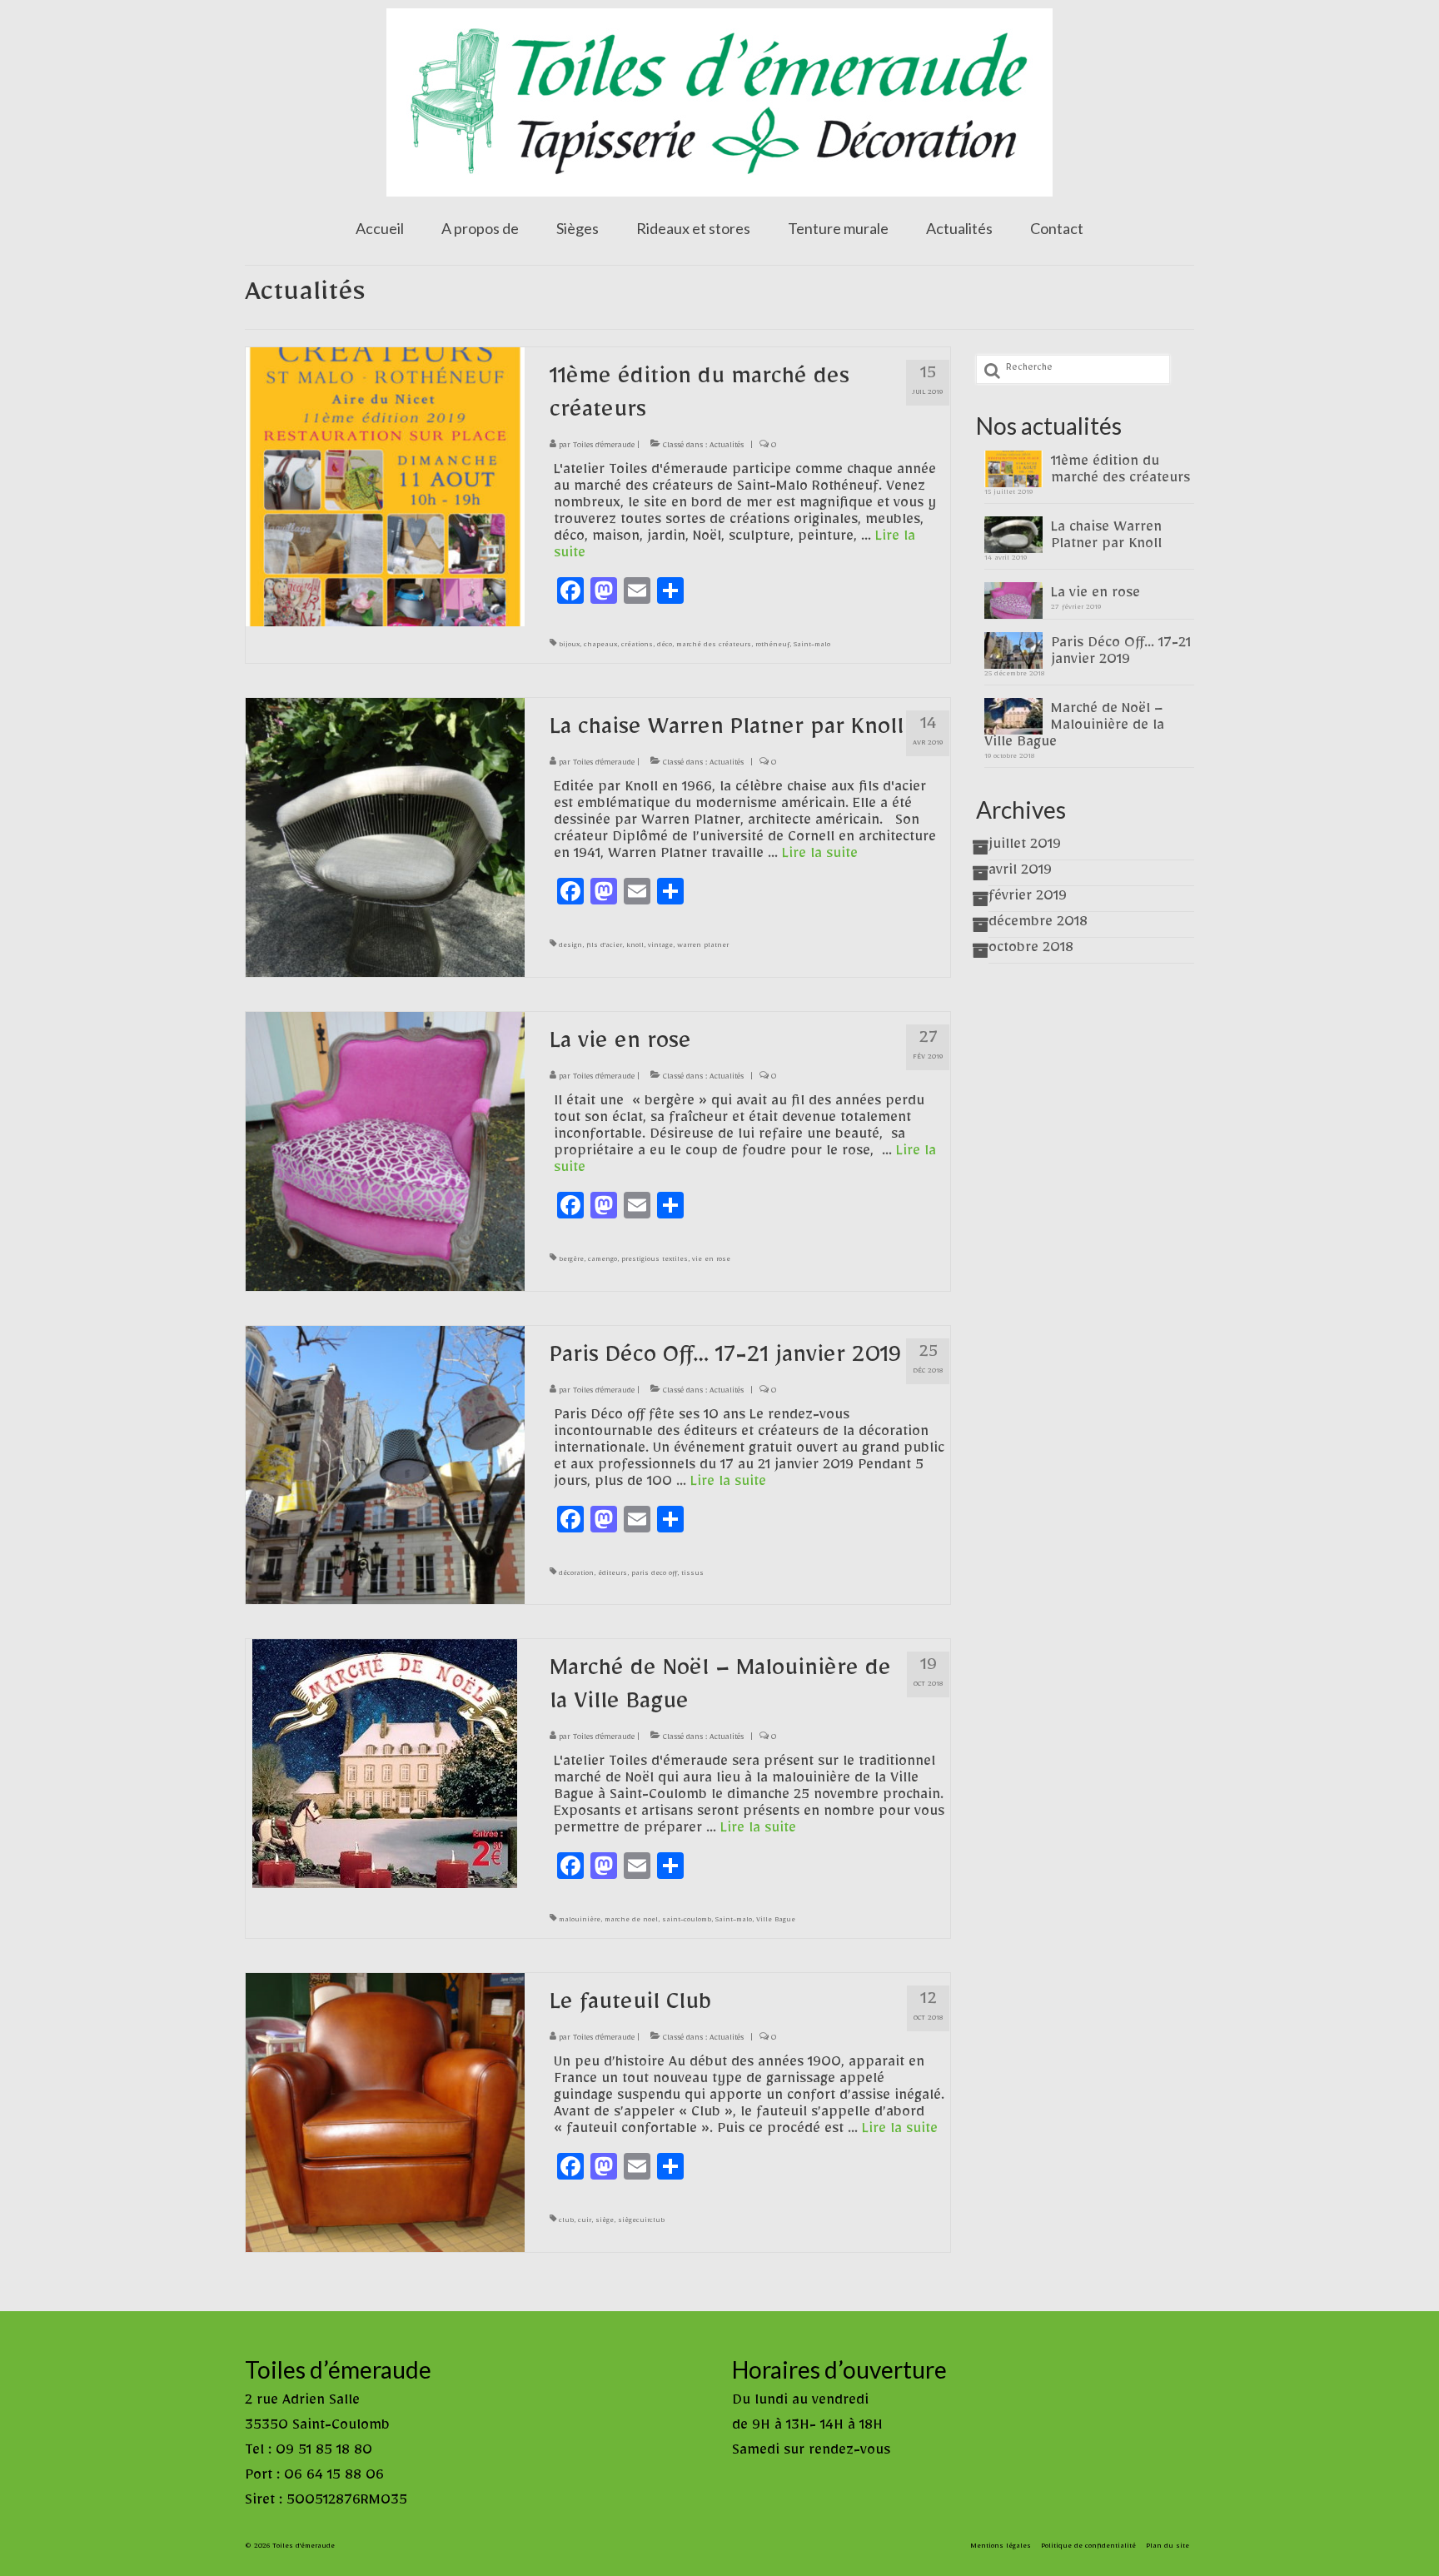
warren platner (703, 947)
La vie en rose (1095, 595)
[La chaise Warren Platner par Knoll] (385, 840)
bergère (571, 1261)
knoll (635, 947)
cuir (585, 2222)
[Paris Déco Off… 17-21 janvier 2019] (385, 1468)
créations (637, 646)
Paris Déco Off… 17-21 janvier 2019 (1121, 654)
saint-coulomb (687, 1921)
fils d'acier (604, 947)
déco (665, 646)
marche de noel (631, 1921)
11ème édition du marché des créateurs (1120, 472)
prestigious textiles (655, 1261)
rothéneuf (772, 646)
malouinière (580, 1921)
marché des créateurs (714, 646)
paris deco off (654, 1575)
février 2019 (1028, 899)
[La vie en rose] (385, 1154)
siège (605, 2222)
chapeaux (600, 646)
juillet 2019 (1025, 847)
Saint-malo (812, 646)
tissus (692, 1575)
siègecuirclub (641, 2222)
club (566, 2222)
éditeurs (612, 1575)
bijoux (569, 646)
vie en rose (711, 1261)
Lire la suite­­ (820, 856)
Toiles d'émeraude (604, 447)
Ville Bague (776, 1921)
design (570, 947)
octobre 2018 (1031, 950)
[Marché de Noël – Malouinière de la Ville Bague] (385, 1767)
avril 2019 (1020, 873)
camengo (602, 1261)
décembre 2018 (1038, 924)
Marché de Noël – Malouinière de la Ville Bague (1074, 728)
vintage (660, 947)
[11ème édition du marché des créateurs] (385, 490)
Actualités (727, 447)
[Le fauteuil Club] (385, 2116)
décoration (576, 1575)
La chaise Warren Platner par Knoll (1106, 538)
